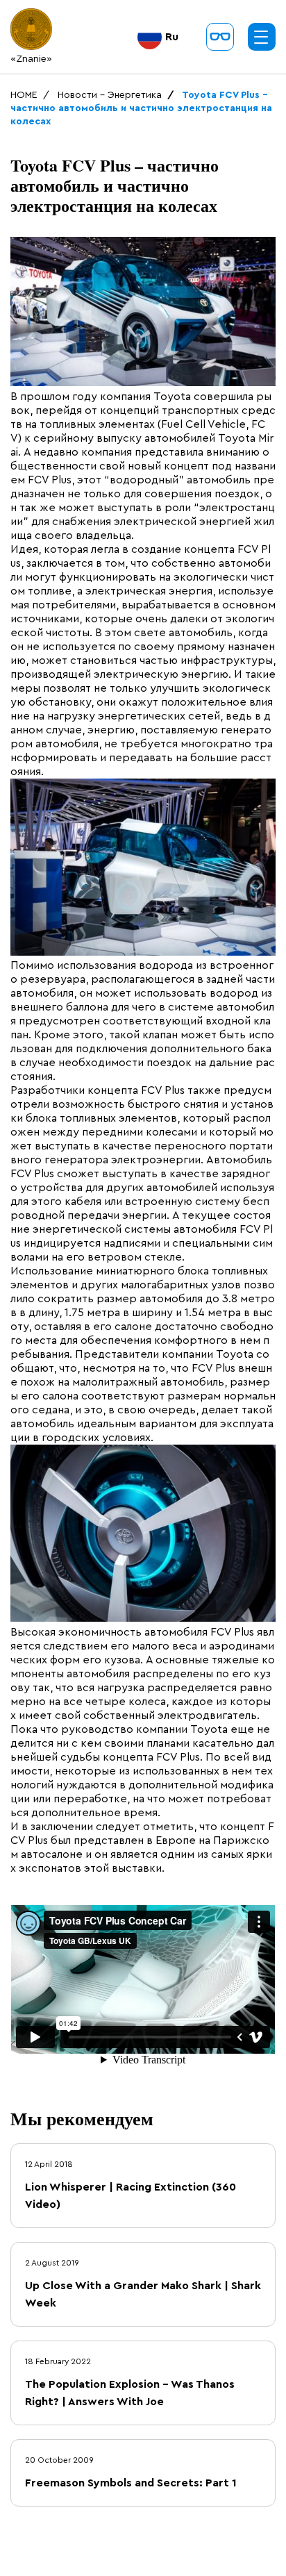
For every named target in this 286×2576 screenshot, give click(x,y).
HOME (24, 95)
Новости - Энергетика (110, 95)
